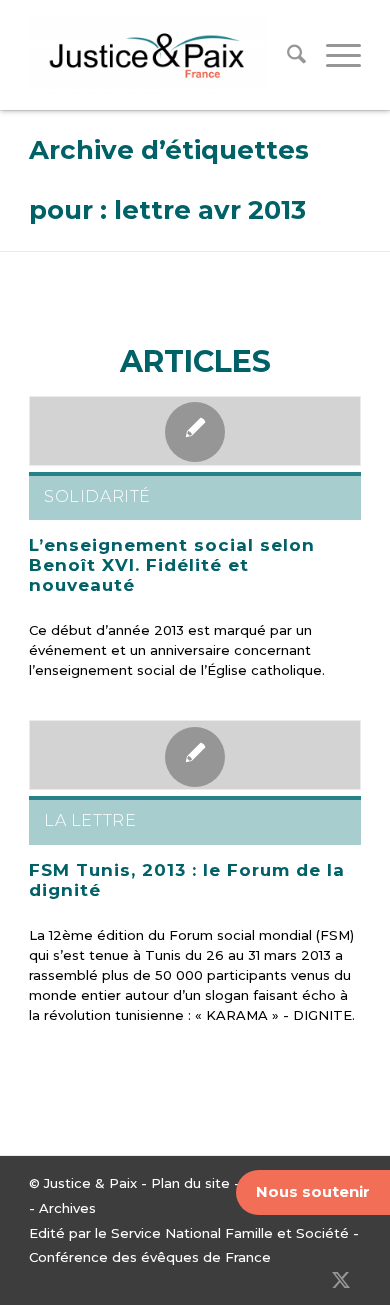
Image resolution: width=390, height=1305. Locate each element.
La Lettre (90, 820)
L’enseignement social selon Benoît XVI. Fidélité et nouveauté (172, 565)
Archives (67, 1208)
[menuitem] (286, 55)
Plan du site (190, 1183)
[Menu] (333, 55)
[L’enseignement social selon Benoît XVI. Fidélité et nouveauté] (195, 431)
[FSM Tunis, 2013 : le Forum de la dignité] (195, 755)
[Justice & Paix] (161, 55)
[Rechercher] (286, 55)
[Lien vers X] (341, 1280)
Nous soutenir (313, 1191)
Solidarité (97, 496)
